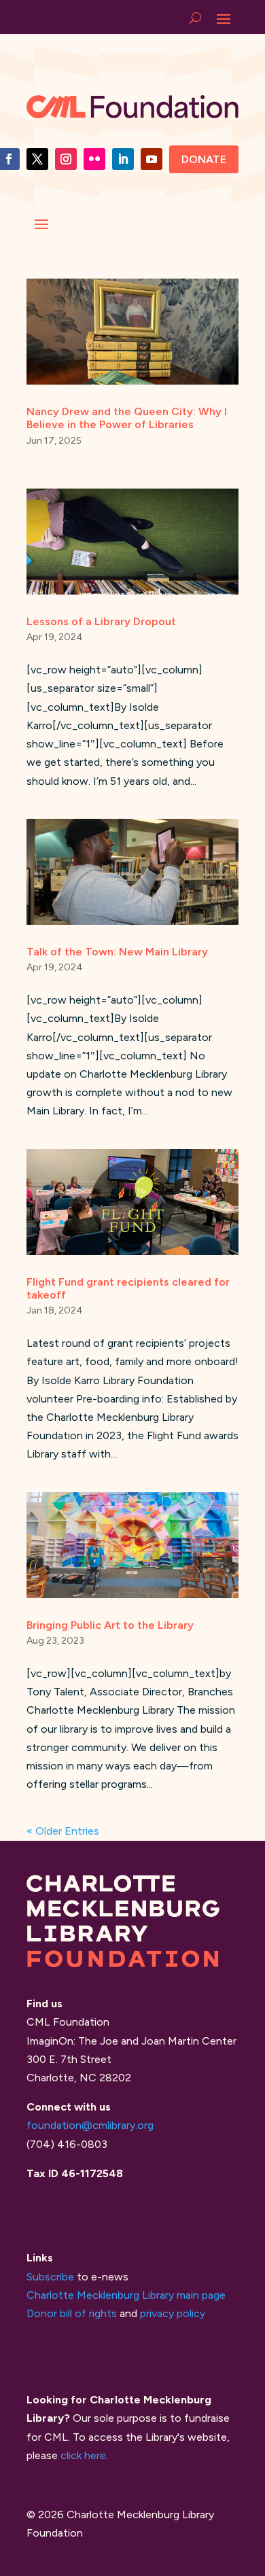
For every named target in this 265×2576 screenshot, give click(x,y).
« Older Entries (63, 1831)
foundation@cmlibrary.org (90, 2125)
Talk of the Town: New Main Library (117, 952)
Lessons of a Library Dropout (101, 621)
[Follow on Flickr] (94, 159)
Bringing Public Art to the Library (110, 1625)
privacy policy (173, 2313)
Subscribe (50, 2277)
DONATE (204, 159)
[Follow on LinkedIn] (123, 159)
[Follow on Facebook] (37, 159)
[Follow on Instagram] (66, 159)
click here (83, 2455)
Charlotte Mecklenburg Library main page (126, 2295)
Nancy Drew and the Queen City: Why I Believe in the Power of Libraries (127, 418)
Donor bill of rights (72, 2313)
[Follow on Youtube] (152, 159)
